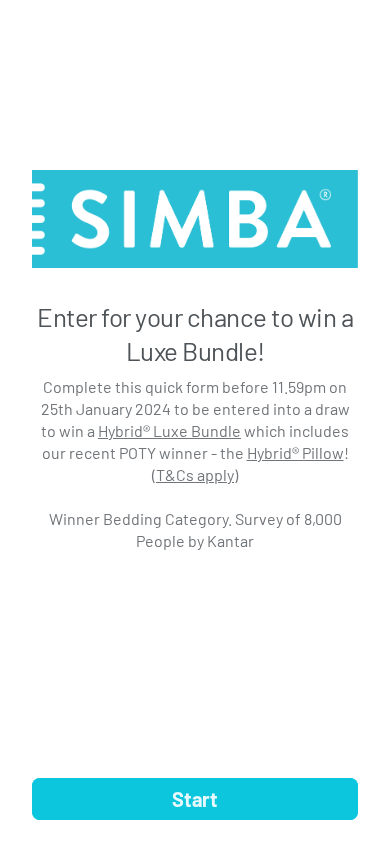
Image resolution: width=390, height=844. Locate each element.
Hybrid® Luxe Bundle (169, 430)
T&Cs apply (195, 474)
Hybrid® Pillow (295, 452)
